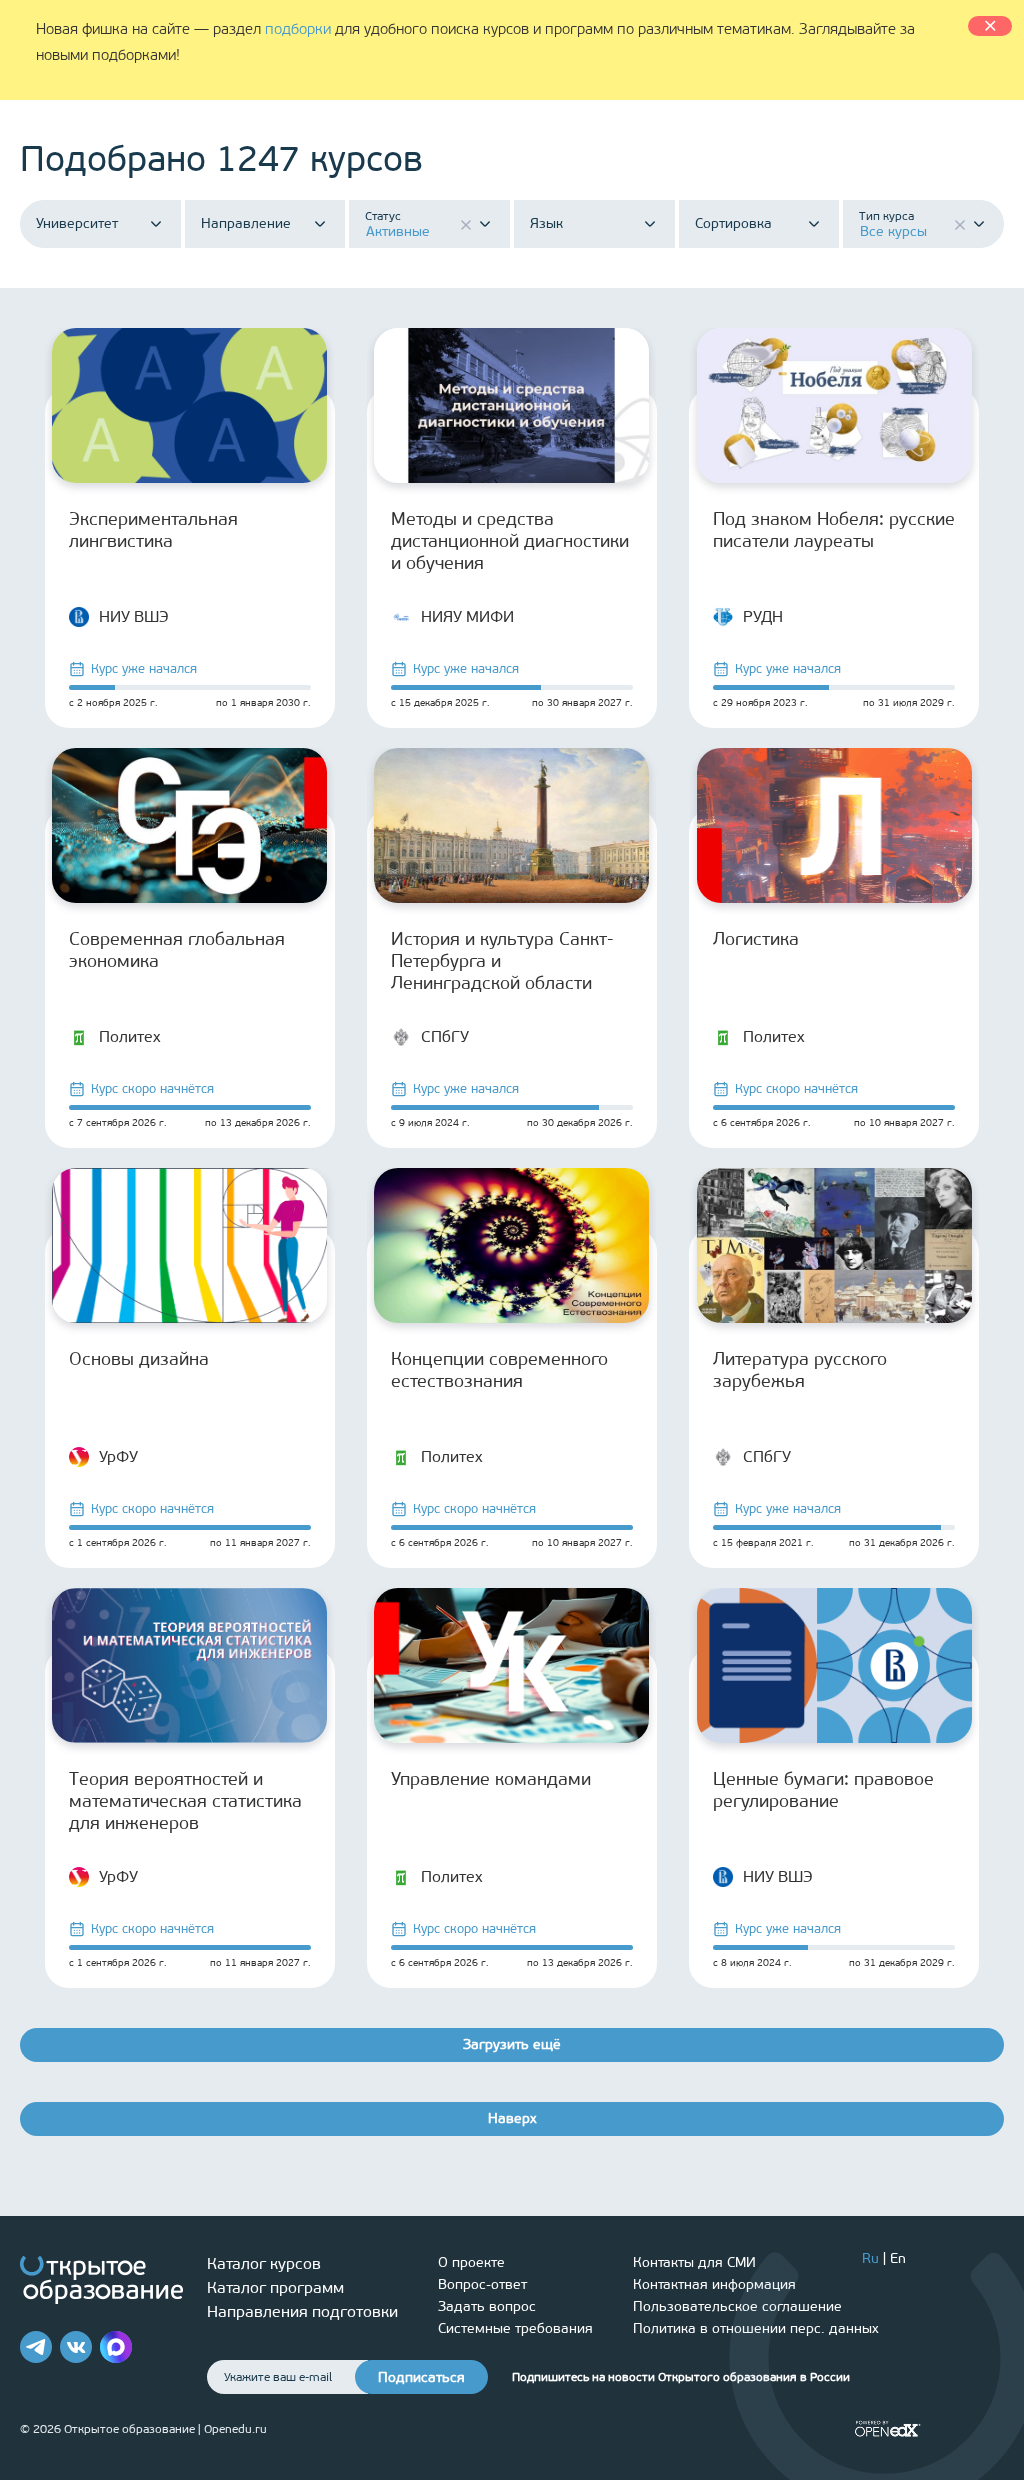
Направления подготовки (302, 2311)
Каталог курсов (264, 2263)
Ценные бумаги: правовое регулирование (823, 1790)
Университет (77, 224)
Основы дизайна (139, 1359)
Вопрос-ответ (482, 2284)
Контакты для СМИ (694, 2262)
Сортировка (733, 224)
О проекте (471, 2262)
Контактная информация (714, 2284)
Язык (546, 224)
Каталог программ (275, 2287)
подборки (298, 29)
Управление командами (491, 1779)
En (898, 2258)
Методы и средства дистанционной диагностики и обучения (510, 541)
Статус (383, 216)
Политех (130, 1036)
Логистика (756, 939)
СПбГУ (445, 1036)
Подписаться (421, 2377)
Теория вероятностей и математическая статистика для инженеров (185, 1801)
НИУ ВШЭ (134, 616)
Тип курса (886, 216)
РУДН (763, 616)
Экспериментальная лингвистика (153, 530)
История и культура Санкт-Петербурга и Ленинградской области (502, 961)
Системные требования (515, 2328)
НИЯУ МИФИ (467, 616)
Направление (246, 224)
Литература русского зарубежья (800, 1370)
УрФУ (118, 1456)
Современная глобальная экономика (177, 950)
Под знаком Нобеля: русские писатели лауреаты (834, 530)
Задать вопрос (487, 2306)
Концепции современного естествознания (499, 1370)
